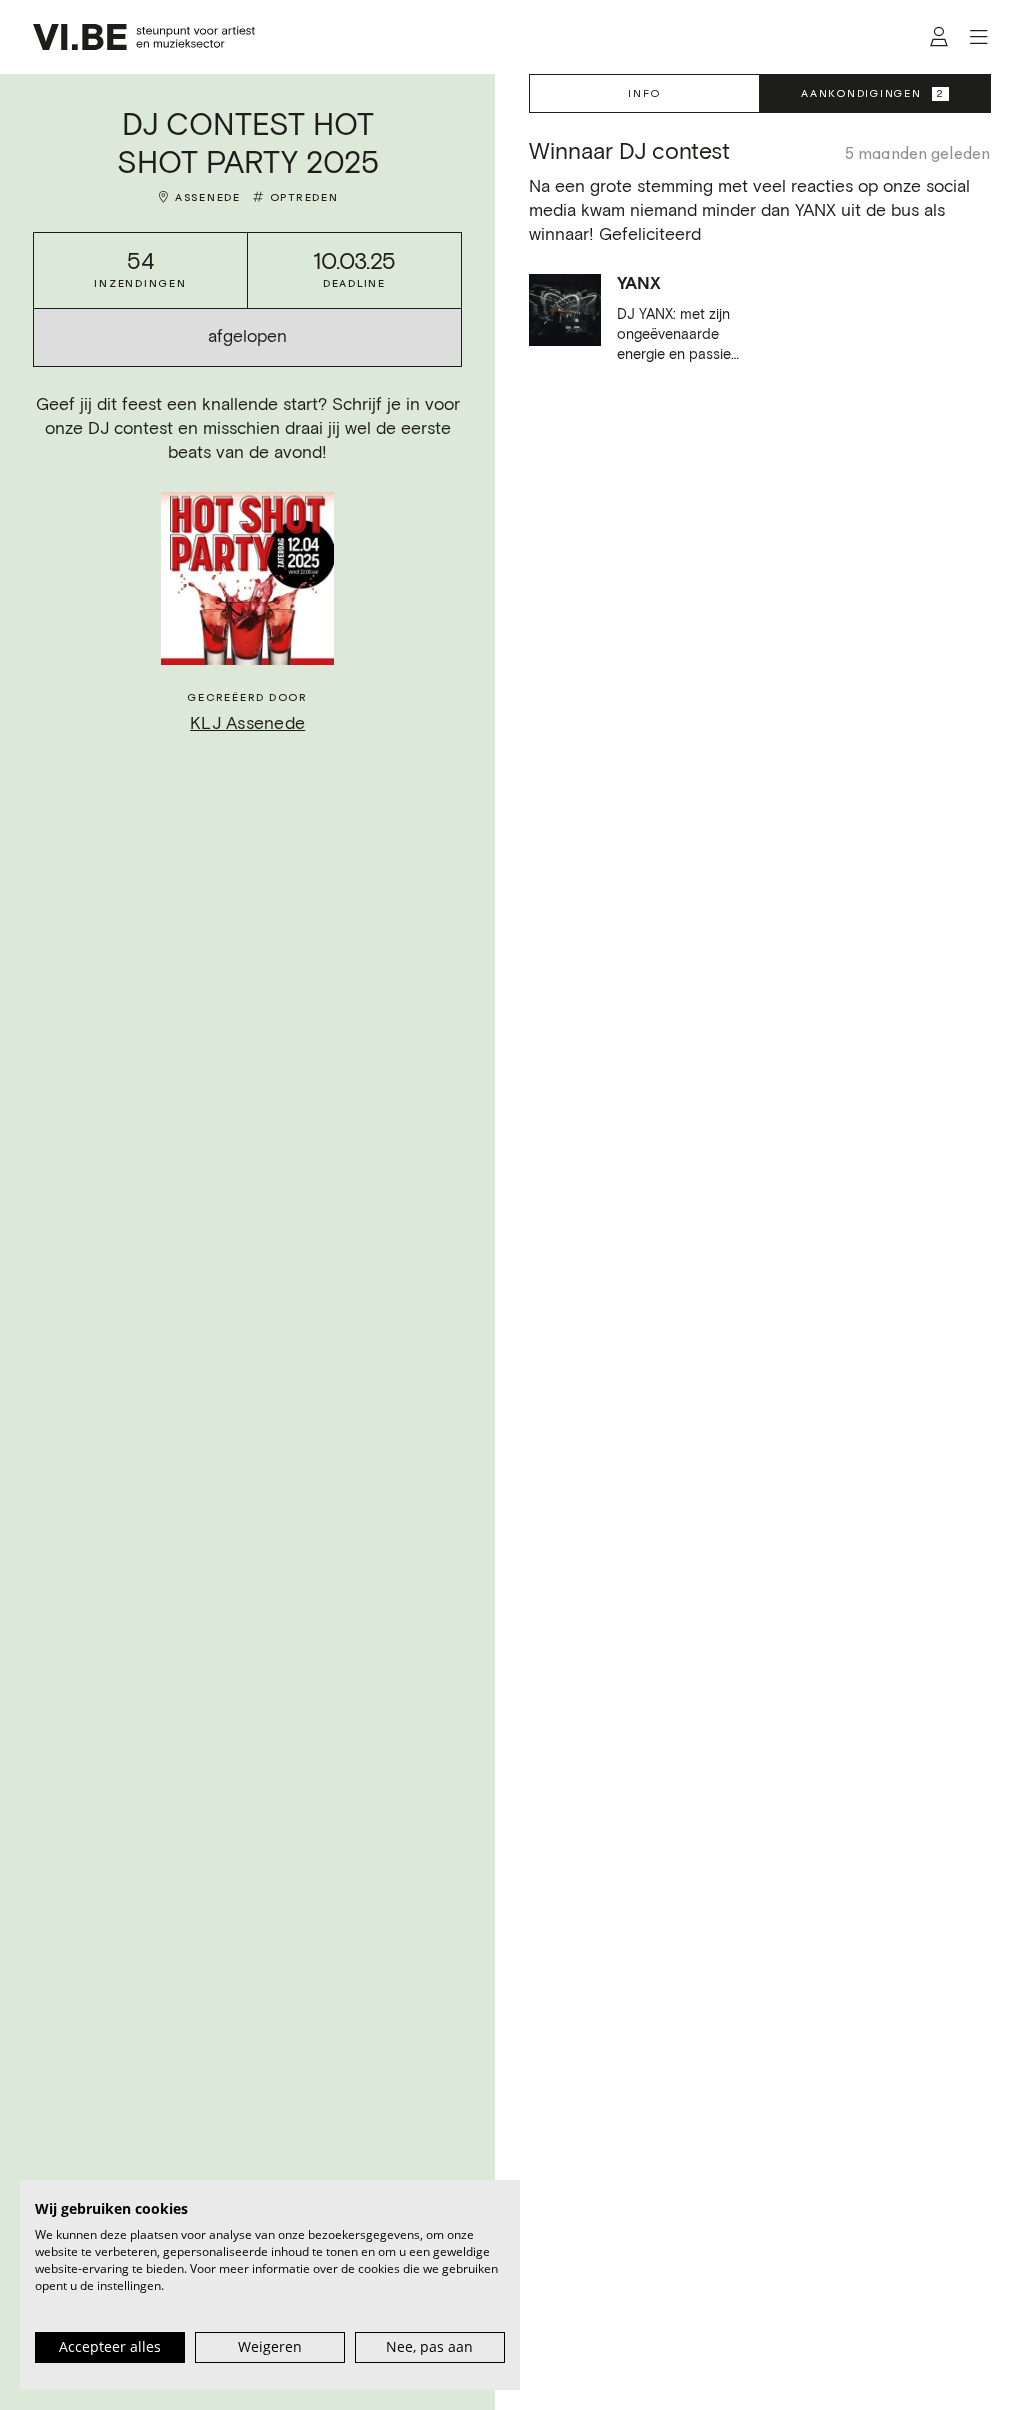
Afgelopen (247, 337)
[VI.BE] (143, 37)
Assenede (208, 197)
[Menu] (978, 37)
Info (644, 93)
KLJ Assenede (247, 724)
